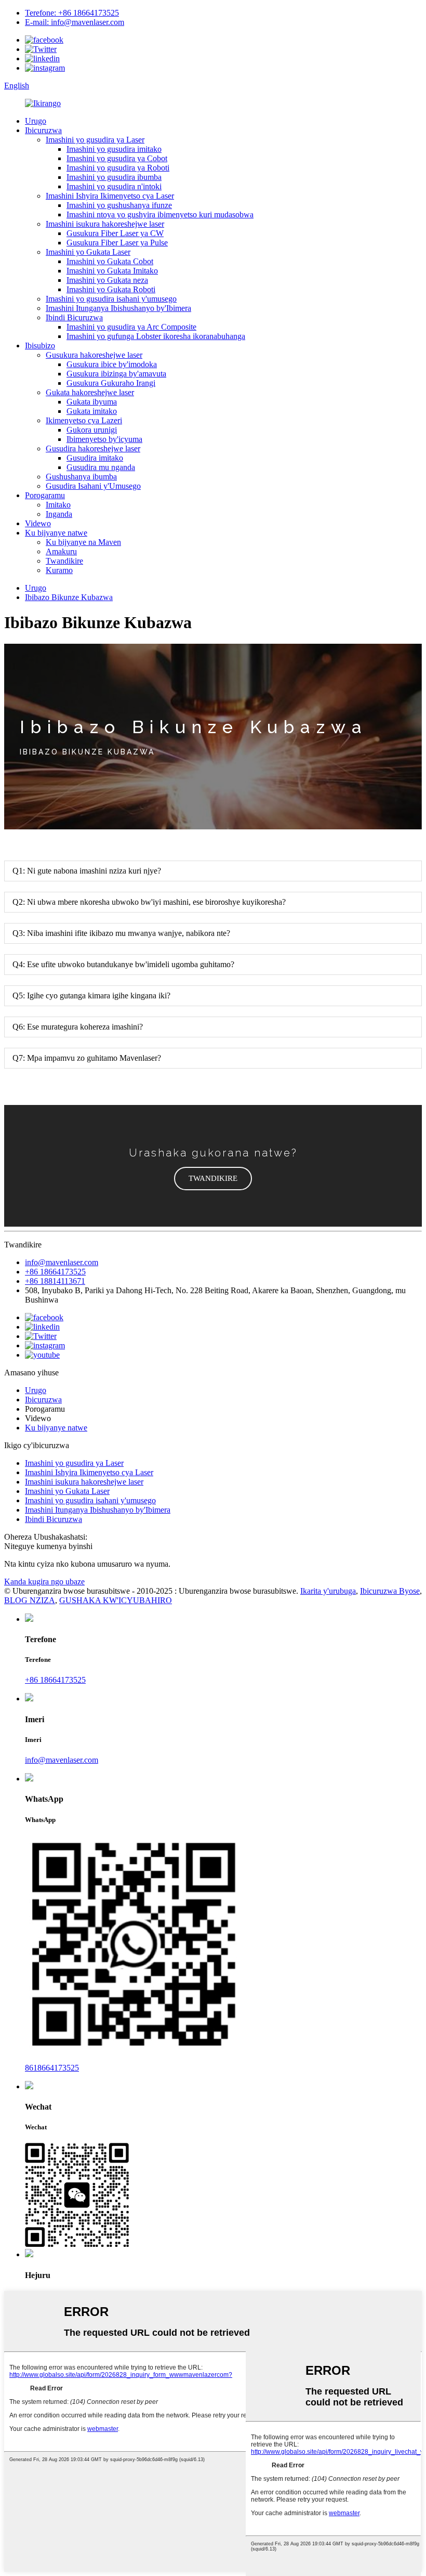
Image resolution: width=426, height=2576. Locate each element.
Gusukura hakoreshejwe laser (94, 355)
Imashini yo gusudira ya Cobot (117, 158)
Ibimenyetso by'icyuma (104, 439)
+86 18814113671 (55, 1281)
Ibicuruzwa (43, 130)
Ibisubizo (40, 346)
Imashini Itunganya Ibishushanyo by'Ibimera (118, 308)
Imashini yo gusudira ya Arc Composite (131, 327)
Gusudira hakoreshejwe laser (93, 448)
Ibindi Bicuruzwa (74, 317)
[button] (213, 1179)
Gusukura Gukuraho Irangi (111, 383)
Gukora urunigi (92, 430)
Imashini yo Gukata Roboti (111, 289)
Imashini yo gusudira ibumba (114, 177)
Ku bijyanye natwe (56, 533)
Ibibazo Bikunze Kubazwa (69, 597)
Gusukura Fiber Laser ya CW (115, 233)
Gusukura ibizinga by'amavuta (116, 374)
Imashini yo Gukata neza (107, 280)
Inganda (59, 514)
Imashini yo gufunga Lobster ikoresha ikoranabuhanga (156, 336)
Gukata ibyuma (92, 402)
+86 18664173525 (55, 1272)
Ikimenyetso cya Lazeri (84, 420)
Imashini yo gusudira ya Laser (95, 140)
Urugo (36, 121)
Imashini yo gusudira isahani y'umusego (111, 299)
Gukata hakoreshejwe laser (90, 392)
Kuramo (59, 570)
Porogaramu (45, 495)
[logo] (43, 103)
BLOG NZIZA (30, 1600)
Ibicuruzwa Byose (390, 1591)
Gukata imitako (92, 411)
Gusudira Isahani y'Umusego (93, 486)
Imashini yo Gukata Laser (88, 252)
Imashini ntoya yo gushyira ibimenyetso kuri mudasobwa (160, 214)
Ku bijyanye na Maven (83, 542)
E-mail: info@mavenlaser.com (75, 22)
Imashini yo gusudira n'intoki (114, 186)
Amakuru (61, 551)
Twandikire (64, 561)
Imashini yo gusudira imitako (114, 149)
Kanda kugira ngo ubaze (44, 1582)
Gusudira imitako (95, 458)
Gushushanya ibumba (81, 477)
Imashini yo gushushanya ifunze (119, 205)
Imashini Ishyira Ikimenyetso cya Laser (110, 196)
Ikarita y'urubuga (328, 1591)
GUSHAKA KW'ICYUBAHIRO (116, 1600)
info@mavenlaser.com (62, 1262)
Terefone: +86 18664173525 (72, 13)
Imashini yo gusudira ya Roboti (118, 168)
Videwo (38, 523)
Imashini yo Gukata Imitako (112, 271)
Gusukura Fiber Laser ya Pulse (117, 243)
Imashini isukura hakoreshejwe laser (105, 224)
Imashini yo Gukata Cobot (110, 261)
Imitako (58, 505)
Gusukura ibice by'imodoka (112, 364)
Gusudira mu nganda (101, 467)
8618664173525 (52, 2068)
